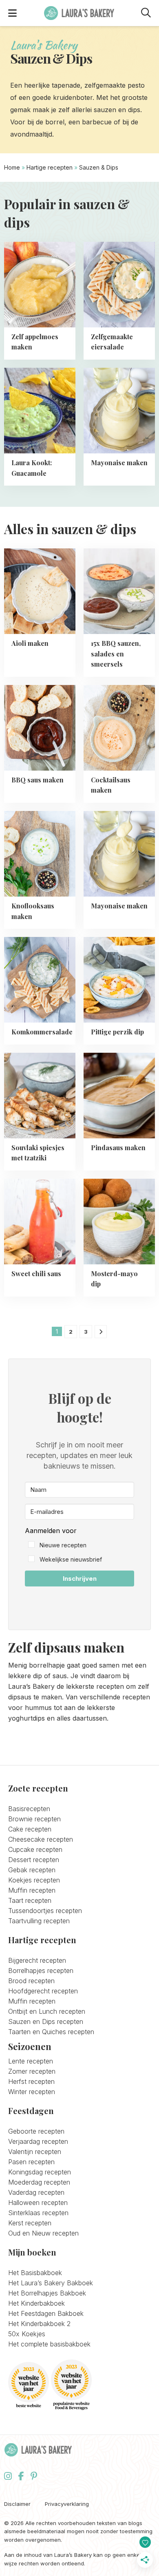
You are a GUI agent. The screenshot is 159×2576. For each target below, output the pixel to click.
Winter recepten (32, 2092)
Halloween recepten (38, 2203)
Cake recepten (30, 1829)
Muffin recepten (32, 1890)
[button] (79, 1545)
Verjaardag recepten (38, 2141)
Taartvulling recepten (39, 1921)
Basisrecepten (29, 1809)
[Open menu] (12, 13)
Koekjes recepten (34, 1880)
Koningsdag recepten (40, 2172)
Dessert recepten (34, 1860)
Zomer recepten (32, 2071)
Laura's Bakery (79, 13)
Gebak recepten (32, 1870)
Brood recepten (31, 1981)
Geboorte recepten (36, 2131)
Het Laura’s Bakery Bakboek (51, 2283)
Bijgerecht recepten (37, 1960)
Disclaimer (17, 2504)
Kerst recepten (30, 2223)
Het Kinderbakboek (36, 2303)
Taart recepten (30, 1900)
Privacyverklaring (67, 2504)
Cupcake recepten (35, 1849)
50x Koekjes (27, 2334)
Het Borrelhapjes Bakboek (47, 2293)
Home (12, 167)
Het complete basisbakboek (49, 2344)
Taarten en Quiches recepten (51, 2032)
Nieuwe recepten (63, 1545)
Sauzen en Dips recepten (46, 2021)
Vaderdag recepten (36, 2192)
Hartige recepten (50, 167)
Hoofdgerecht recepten (43, 1991)
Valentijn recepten (35, 2152)
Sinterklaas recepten (38, 2213)
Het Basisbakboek (35, 2273)
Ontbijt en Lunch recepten (47, 2011)
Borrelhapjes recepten (41, 1971)
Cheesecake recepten (41, 1839)
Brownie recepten (34, 1819)
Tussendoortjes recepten (45, 1911)
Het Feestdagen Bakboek (46, 2313)
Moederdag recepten (39, 2182)
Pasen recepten (31, 2162)
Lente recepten (31, 2061)
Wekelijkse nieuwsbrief (71, 1559)
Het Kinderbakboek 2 (39, 2324)
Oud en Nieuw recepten (43, 2233)
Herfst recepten (31, 2081)
